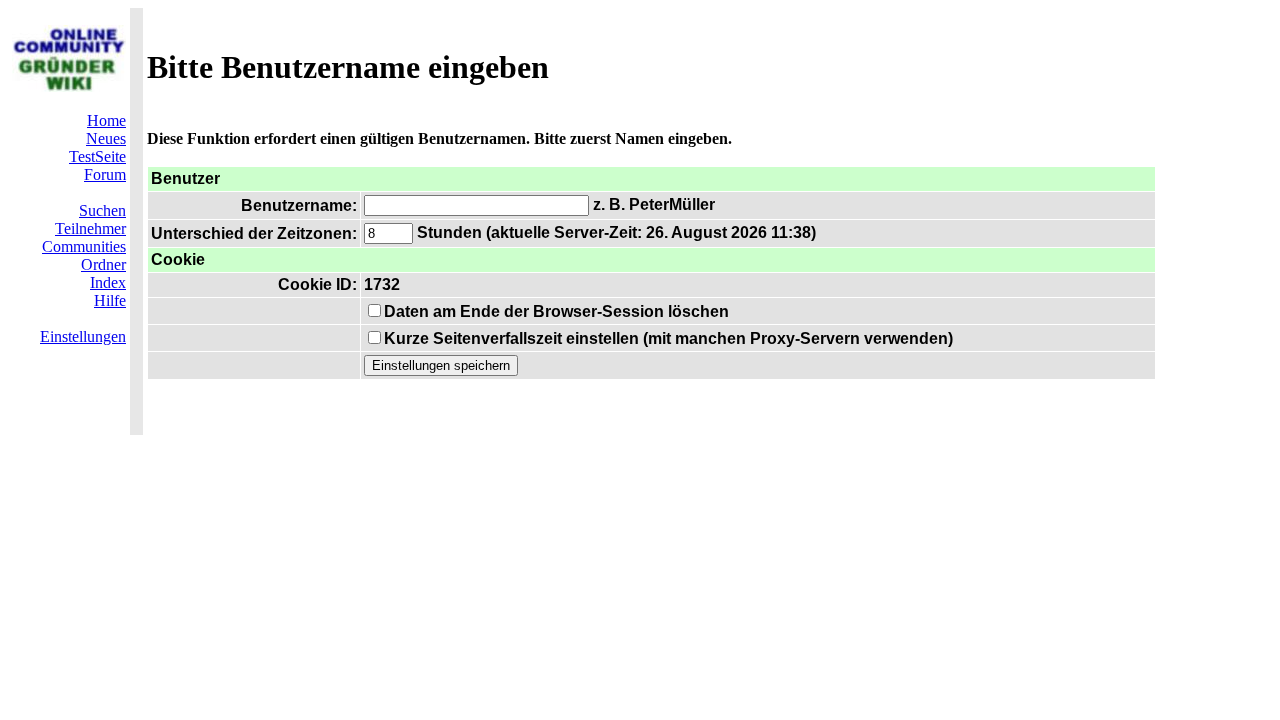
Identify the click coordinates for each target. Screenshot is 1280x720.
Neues (106, 138)
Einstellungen (83, 336)
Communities (84, 246)
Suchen (102, 210)
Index (108, 282)
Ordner (103, 264)
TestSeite (97, 156)
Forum (105, 174)
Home (106, 120)
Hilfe (110, 300)
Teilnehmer (90, 228)
